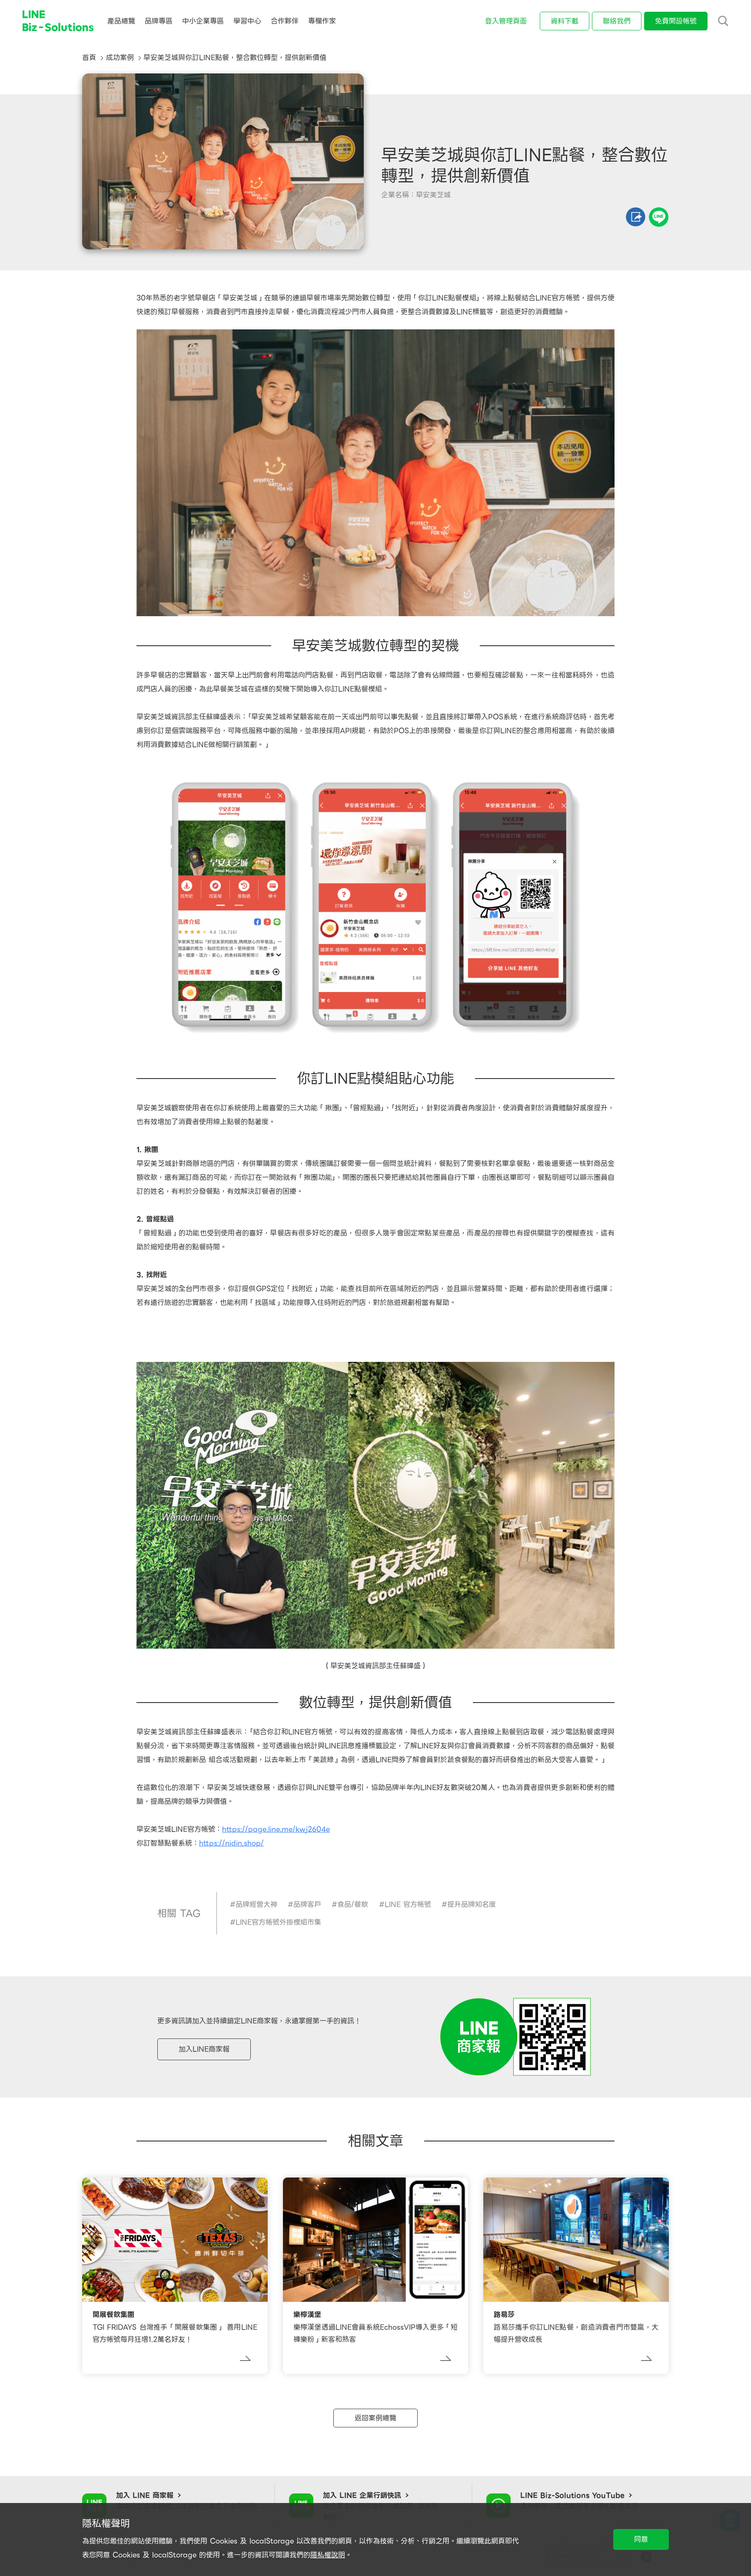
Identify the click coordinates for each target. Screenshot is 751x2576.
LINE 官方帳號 (408, 1904)
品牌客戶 (307, 1904)
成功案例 (120, 58)
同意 (641, 2539)
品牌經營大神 (256, 1904)
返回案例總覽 (375, 2418)
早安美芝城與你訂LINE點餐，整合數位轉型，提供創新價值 (235, 58)
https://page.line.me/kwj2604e (276, 1829)
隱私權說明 (328, 2555)
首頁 (89, 58)
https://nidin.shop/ (231, 1843)
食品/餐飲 (353, 1904)
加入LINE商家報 (204, 2049)
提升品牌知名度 (472, 1904)
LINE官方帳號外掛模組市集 (278, 1922)
